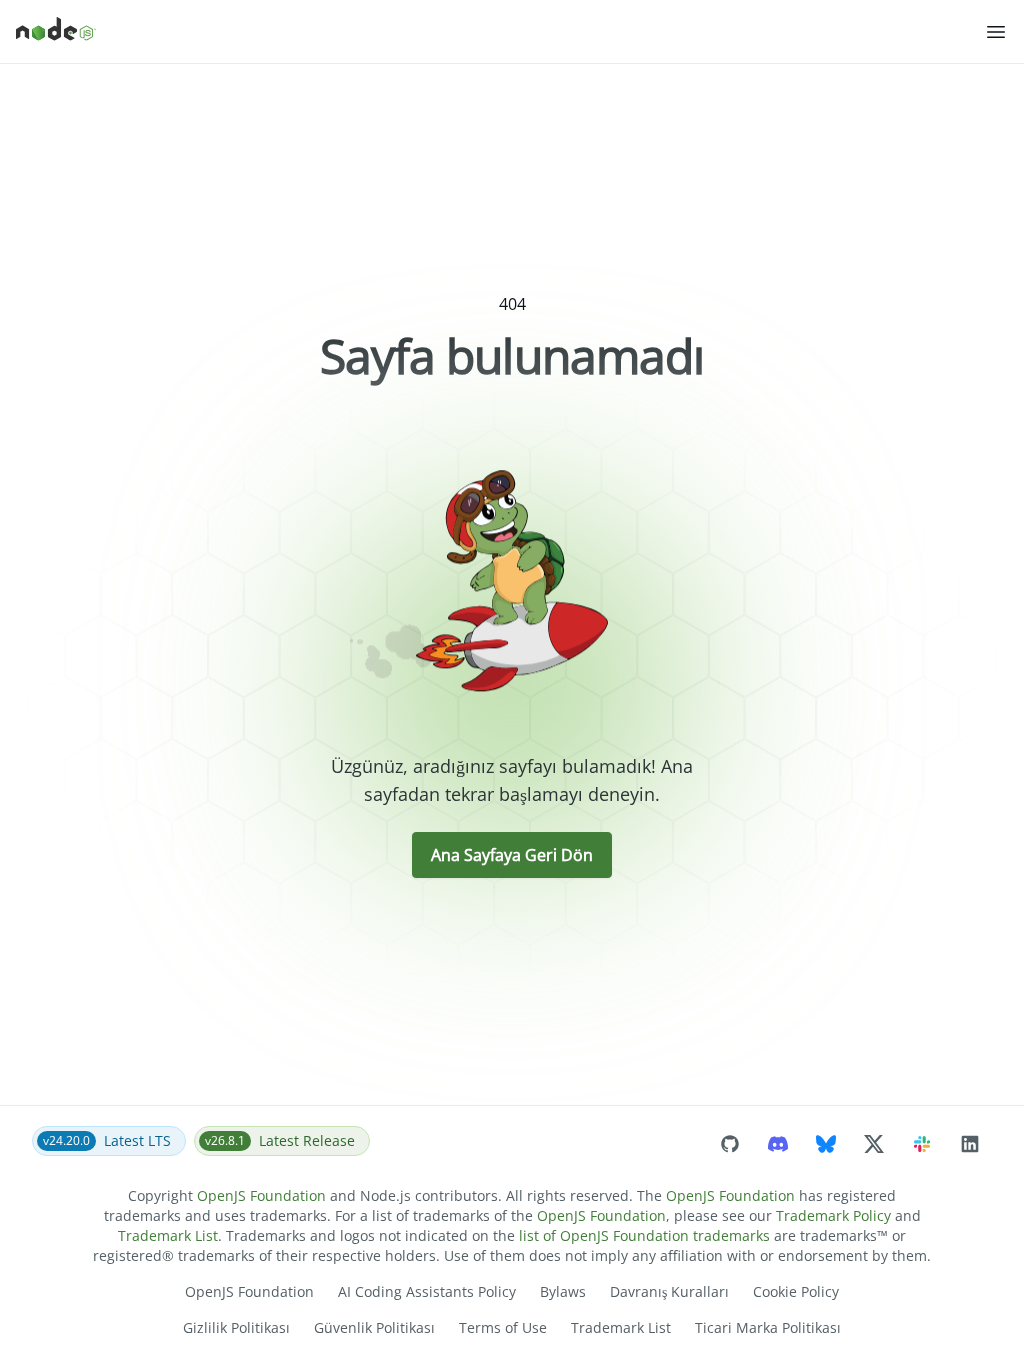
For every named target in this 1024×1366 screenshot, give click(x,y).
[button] (996, 32)
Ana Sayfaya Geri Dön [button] (512, 855)
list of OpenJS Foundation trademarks (644, 1235)
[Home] (500, 32)
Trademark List (168, 1235)
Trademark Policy (833, 1215)
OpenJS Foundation (261, 1195)
